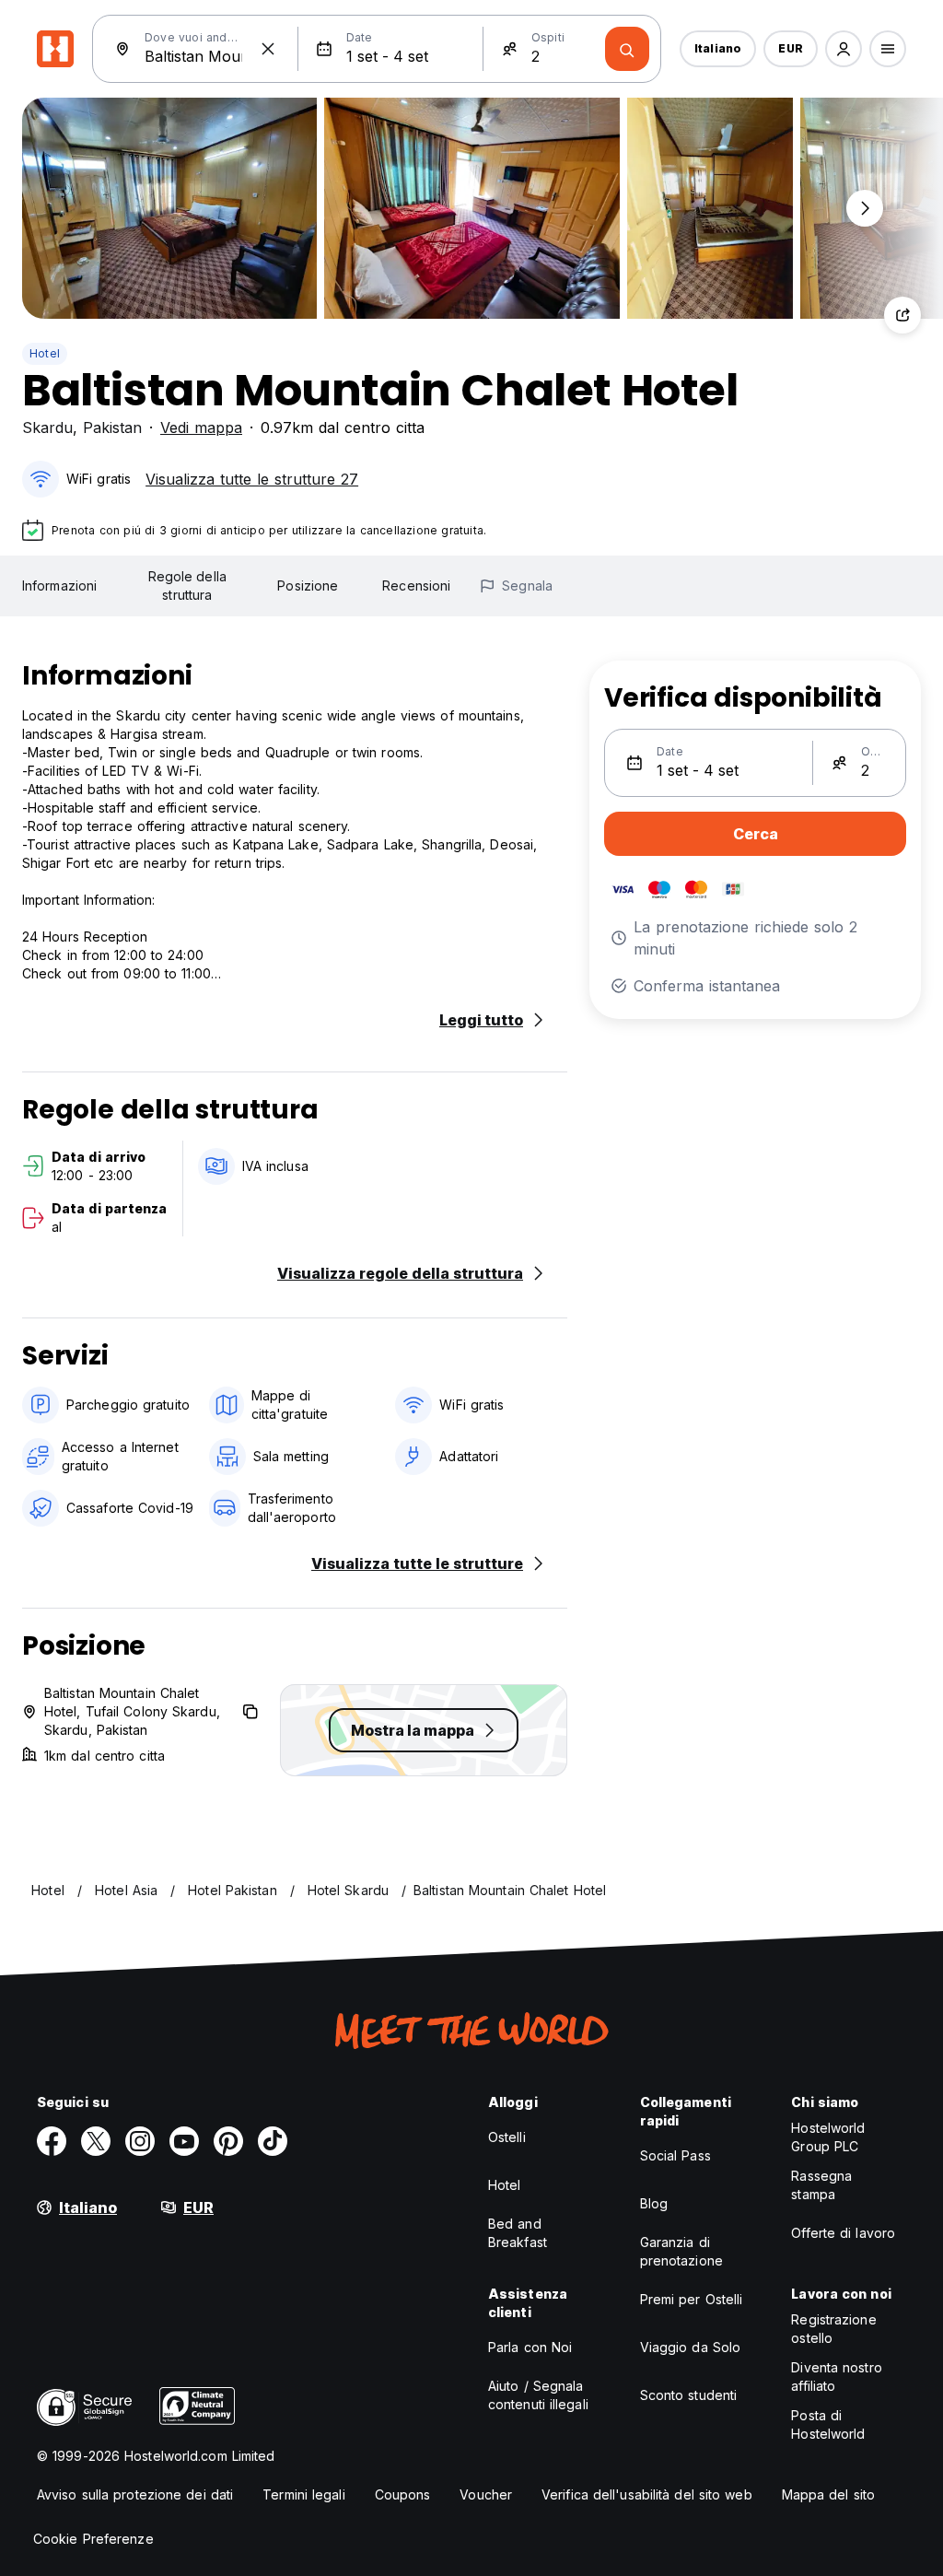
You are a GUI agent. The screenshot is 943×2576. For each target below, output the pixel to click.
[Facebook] (52, 2141)
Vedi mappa (201, 427)
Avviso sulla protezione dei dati (135, 2494)
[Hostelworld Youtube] (184, 2141)
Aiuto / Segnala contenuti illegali (538, 2395)
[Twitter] (96, 2141)
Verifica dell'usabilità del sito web (647, 2494)
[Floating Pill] (865, 208)
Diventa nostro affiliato (836, 2377)
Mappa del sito (828, 2494)
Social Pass (675, 2155)
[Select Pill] (844, 49)
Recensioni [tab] (416, 585)
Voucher (486, 2494)
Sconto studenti (689, 2395)
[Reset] (268, 49)
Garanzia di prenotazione (681, 2251)
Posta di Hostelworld (828, 2424)
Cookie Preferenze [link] (93, 2539)
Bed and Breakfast (518, 2233)
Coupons (403, 2494)
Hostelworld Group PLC (828, 2137)
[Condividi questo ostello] (902, 315)
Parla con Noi (530, 2347)
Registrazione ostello (833, 2329)
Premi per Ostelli (692, 2299)
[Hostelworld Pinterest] (228, 2141)
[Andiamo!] (627, 49)
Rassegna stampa (821, 2185)
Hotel (45, 353)
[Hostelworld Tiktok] (273, 2141)
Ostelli (507, 2137)
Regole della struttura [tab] (187, 585)
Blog (654, 2203)
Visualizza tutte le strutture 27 (252, 479)
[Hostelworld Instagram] (140, 2141)
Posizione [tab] (308, 585)
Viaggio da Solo (691, 2347)
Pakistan (112, 427)
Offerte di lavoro (843, 2233)
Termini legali (303, 2494)
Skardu (47, 427)
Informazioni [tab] (59, 585)
